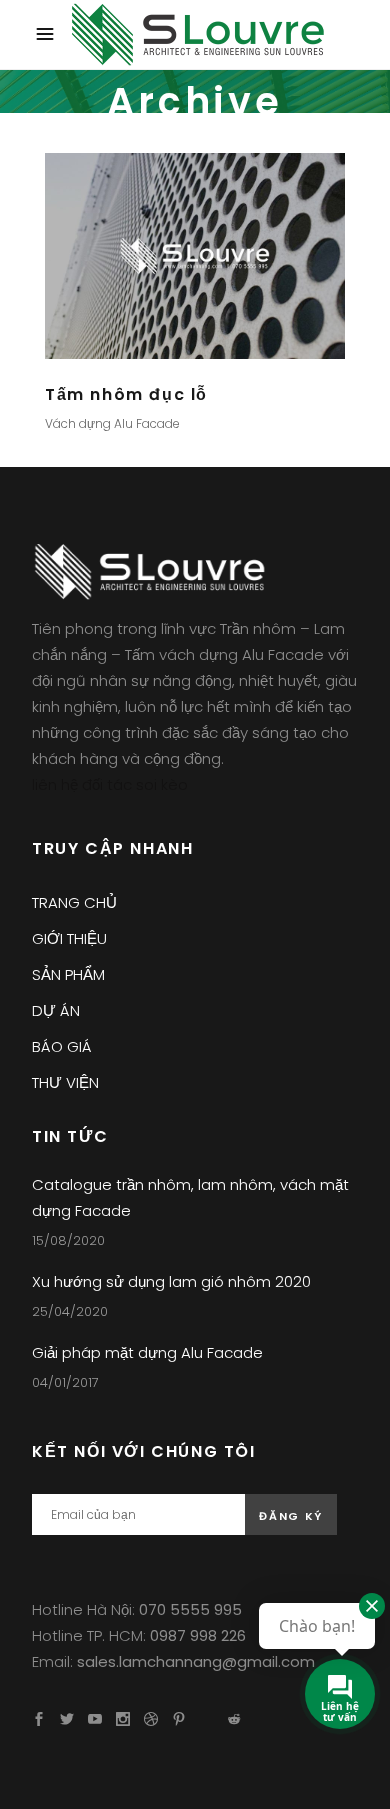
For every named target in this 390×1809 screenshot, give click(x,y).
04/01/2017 (65, 1382)
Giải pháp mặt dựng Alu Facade (147, 1352)
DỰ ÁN (56, 1010)
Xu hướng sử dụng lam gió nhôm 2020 (171, 1281)
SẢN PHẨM (68, 974)
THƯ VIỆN (65, 1082)
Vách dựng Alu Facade (112, 423)
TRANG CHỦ (74, 902)
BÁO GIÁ (62, 1046)
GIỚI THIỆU (69, 938)
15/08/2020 (68, 1240)
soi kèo (162, 784)
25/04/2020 (70, 1311)
